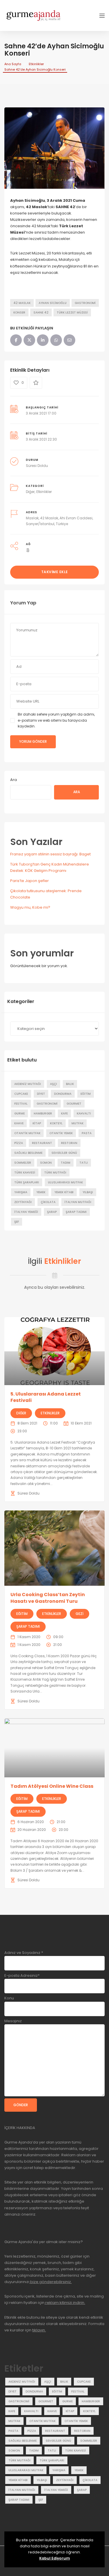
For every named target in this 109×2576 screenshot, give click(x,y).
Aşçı (53, 1084)
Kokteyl (56, 1123)
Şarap (52, 1212)
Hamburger (43, 1113)
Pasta (87, 1133)
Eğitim (86, 1094)
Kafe (64, 1113)
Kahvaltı (84, 1113)
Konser (19, 312)
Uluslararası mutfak (65, 1182)
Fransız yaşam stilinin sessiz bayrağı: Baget (50, 854)
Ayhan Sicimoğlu (53, 303)
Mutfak (77, 1123)
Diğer (30, 492)
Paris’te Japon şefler (30, 881)
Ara (14, 780)
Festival (21, 1104)
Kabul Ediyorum (55, 2558)
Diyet (41, 1094)
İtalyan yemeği (26, 1212)
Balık (70, 1084)
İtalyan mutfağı (78, 1202)
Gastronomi (85, 303)
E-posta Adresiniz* (22, 1975)
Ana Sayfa (13, 64)
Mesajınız (13, 2021)
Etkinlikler (36, 64)
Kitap (37, 1123)
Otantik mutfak (27, 1133)
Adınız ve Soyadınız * (24, 1953)
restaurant (42, 1143)
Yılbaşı (88, 1192)
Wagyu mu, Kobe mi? (30, 907)
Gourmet (74, 1104)
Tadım (66, 1163)
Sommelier (23, 1163)
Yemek (41, 1192)
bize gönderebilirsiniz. (51, 2282)
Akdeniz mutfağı (28, 1084)
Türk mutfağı (55, 1173)
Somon (46, 1163)
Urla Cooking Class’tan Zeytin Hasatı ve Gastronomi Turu (48, 1598)
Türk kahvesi (25, 1173)
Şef (17, 1222)
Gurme (19, 1113)
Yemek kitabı (64, 1192)
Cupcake (21, 1094)
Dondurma (63, 1094)
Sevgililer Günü (64, 1153)
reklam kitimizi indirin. (65, 2303)
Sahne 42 (41, 312)
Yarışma (21, 1192)
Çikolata (48, 1202)
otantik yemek (61, 1133)
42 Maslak (22, 303)
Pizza (19, 1143)
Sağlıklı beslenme (28, 1153)
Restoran (69, 1143)
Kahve (19, 1123)
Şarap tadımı (76, 1212)
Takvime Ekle (55, 572)
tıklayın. (39, 2330)
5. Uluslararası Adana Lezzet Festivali (46, 1397)
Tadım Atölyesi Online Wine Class (52, 1786)
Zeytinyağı (23, 1202)
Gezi (79, 1614)
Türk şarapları (27, 1182)
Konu (9, 1998)
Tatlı (84, 1163)
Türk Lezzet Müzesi (72, 312)
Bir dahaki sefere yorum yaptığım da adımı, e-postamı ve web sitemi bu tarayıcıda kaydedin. (56, 720)
